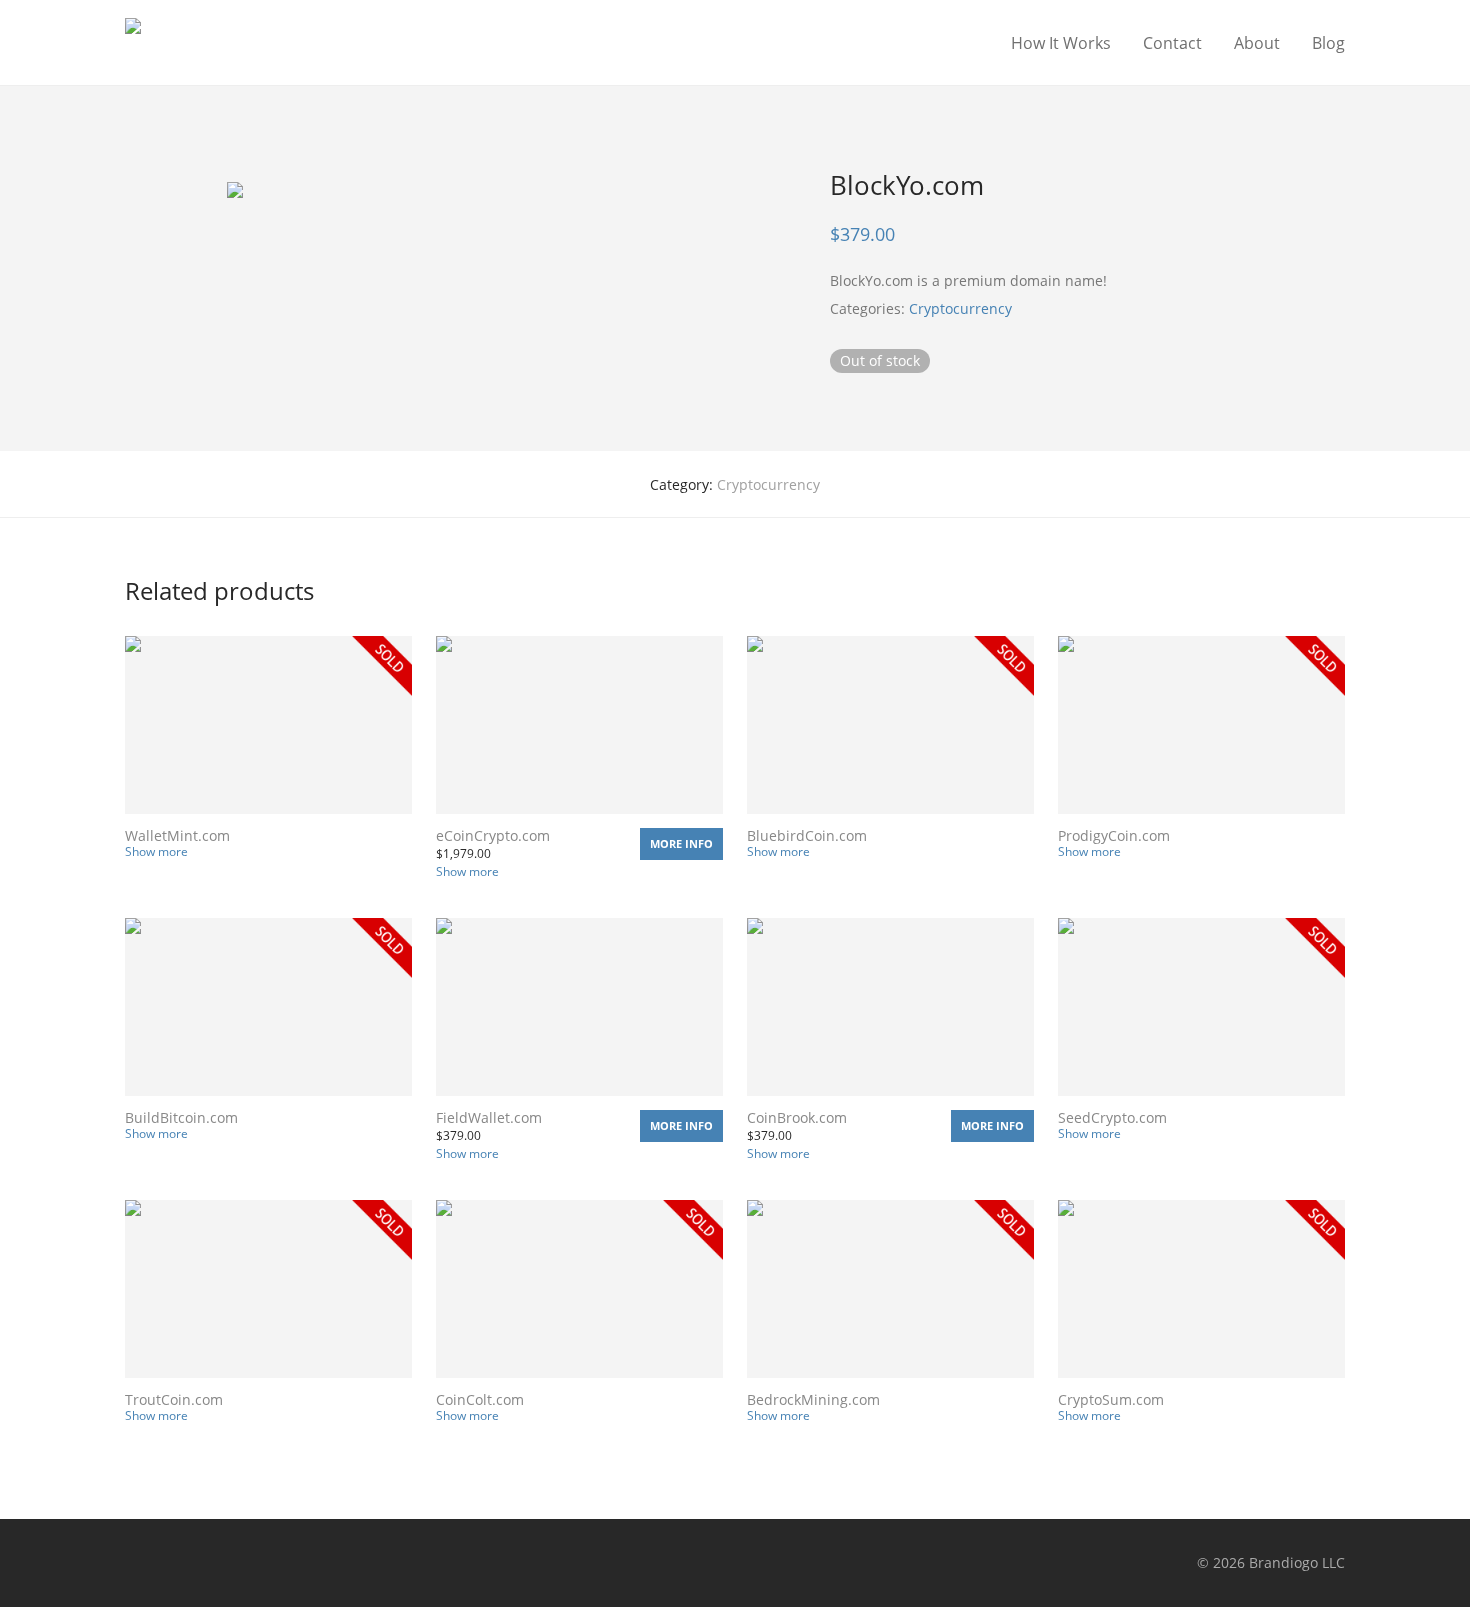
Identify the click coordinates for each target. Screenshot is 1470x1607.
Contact (1172, 43)
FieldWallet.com (489, 1117)
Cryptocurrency (960, 308)
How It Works (1061, 43)
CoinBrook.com (797, 1117)
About (1257, 43)
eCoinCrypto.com (493, 835)
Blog (1328, 43)
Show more (156, 851)
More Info (681, 843)
